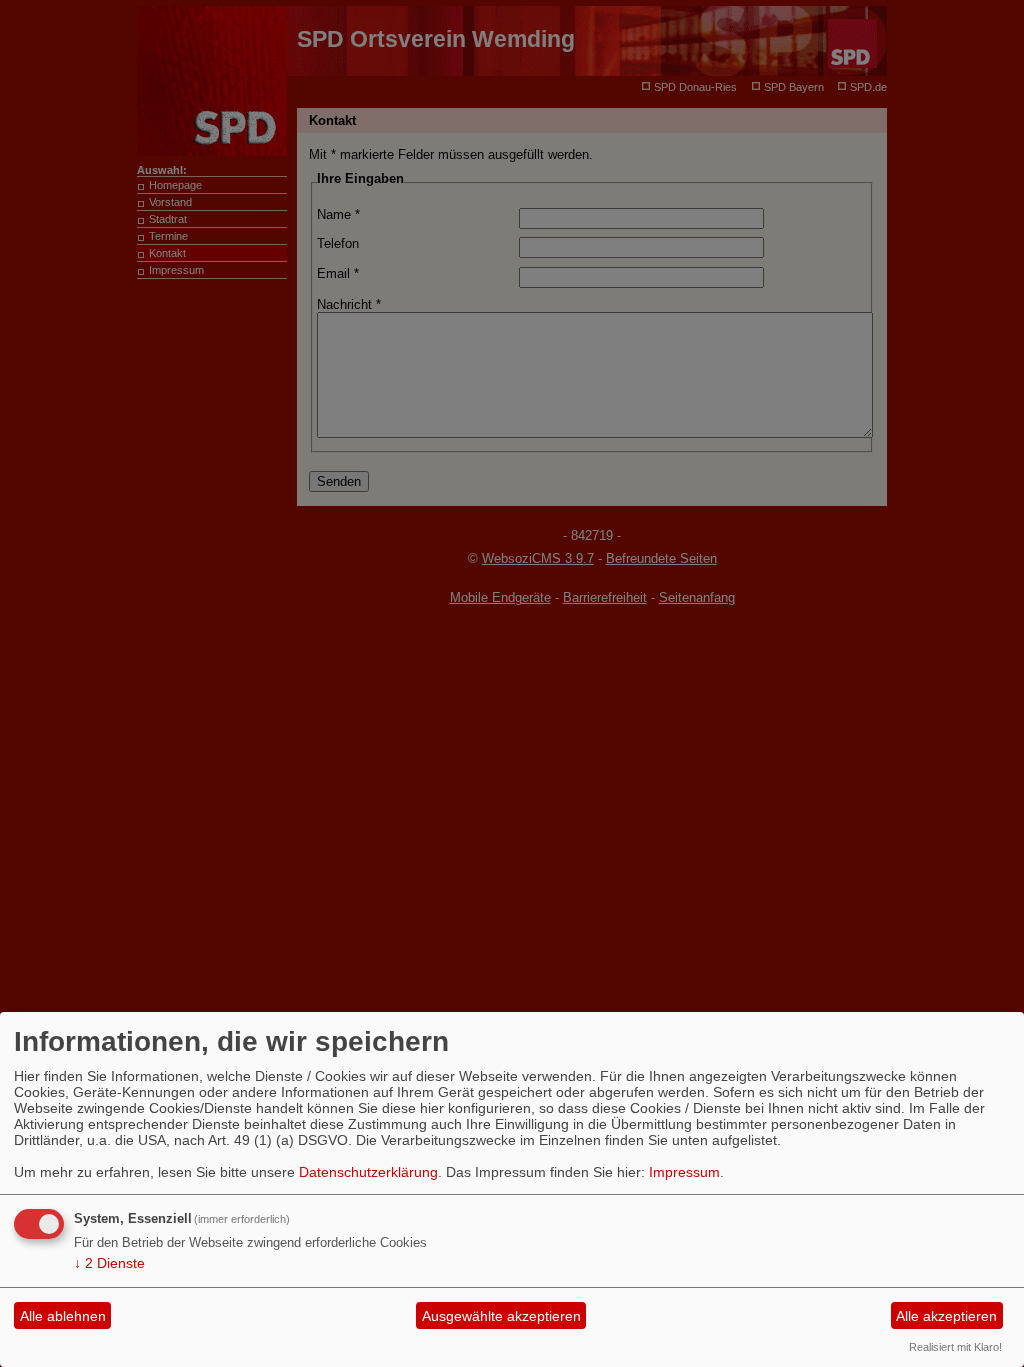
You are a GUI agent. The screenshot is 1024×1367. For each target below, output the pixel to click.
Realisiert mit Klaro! (955, 1347)
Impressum (684, 1172)
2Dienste (109, 1263)
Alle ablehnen (63, 1316)
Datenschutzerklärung (368, 1172)
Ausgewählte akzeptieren (501, 1316)
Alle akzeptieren (946, 1316)
